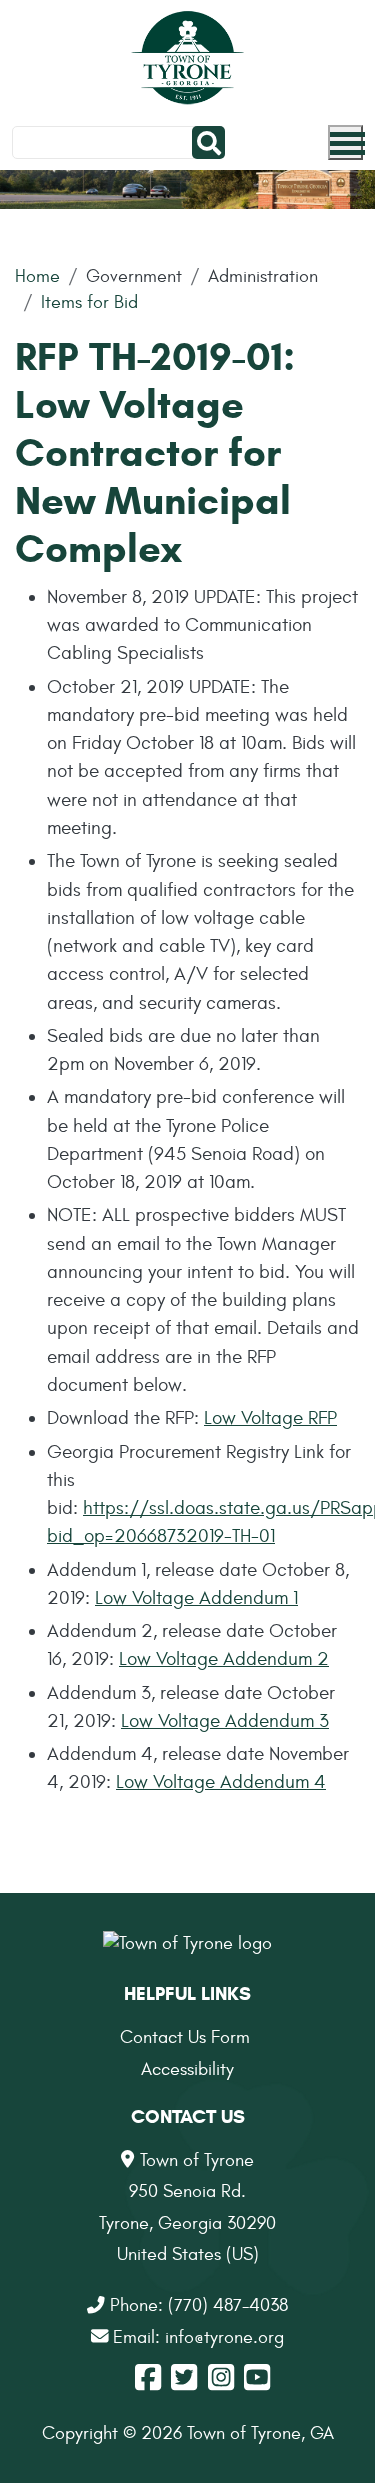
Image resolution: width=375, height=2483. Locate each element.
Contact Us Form (185, 2037)
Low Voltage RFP (270, 1418)
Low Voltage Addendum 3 (225, 1721)
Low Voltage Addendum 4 (221, 1782)
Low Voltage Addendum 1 (196, 1598)
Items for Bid (89, 302)
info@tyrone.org (224, 2337)
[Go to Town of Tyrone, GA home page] (187, 59)
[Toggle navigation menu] (345, 142)
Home (37, 276)
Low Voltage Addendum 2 (224, 1659)
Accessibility (187, 2069)
